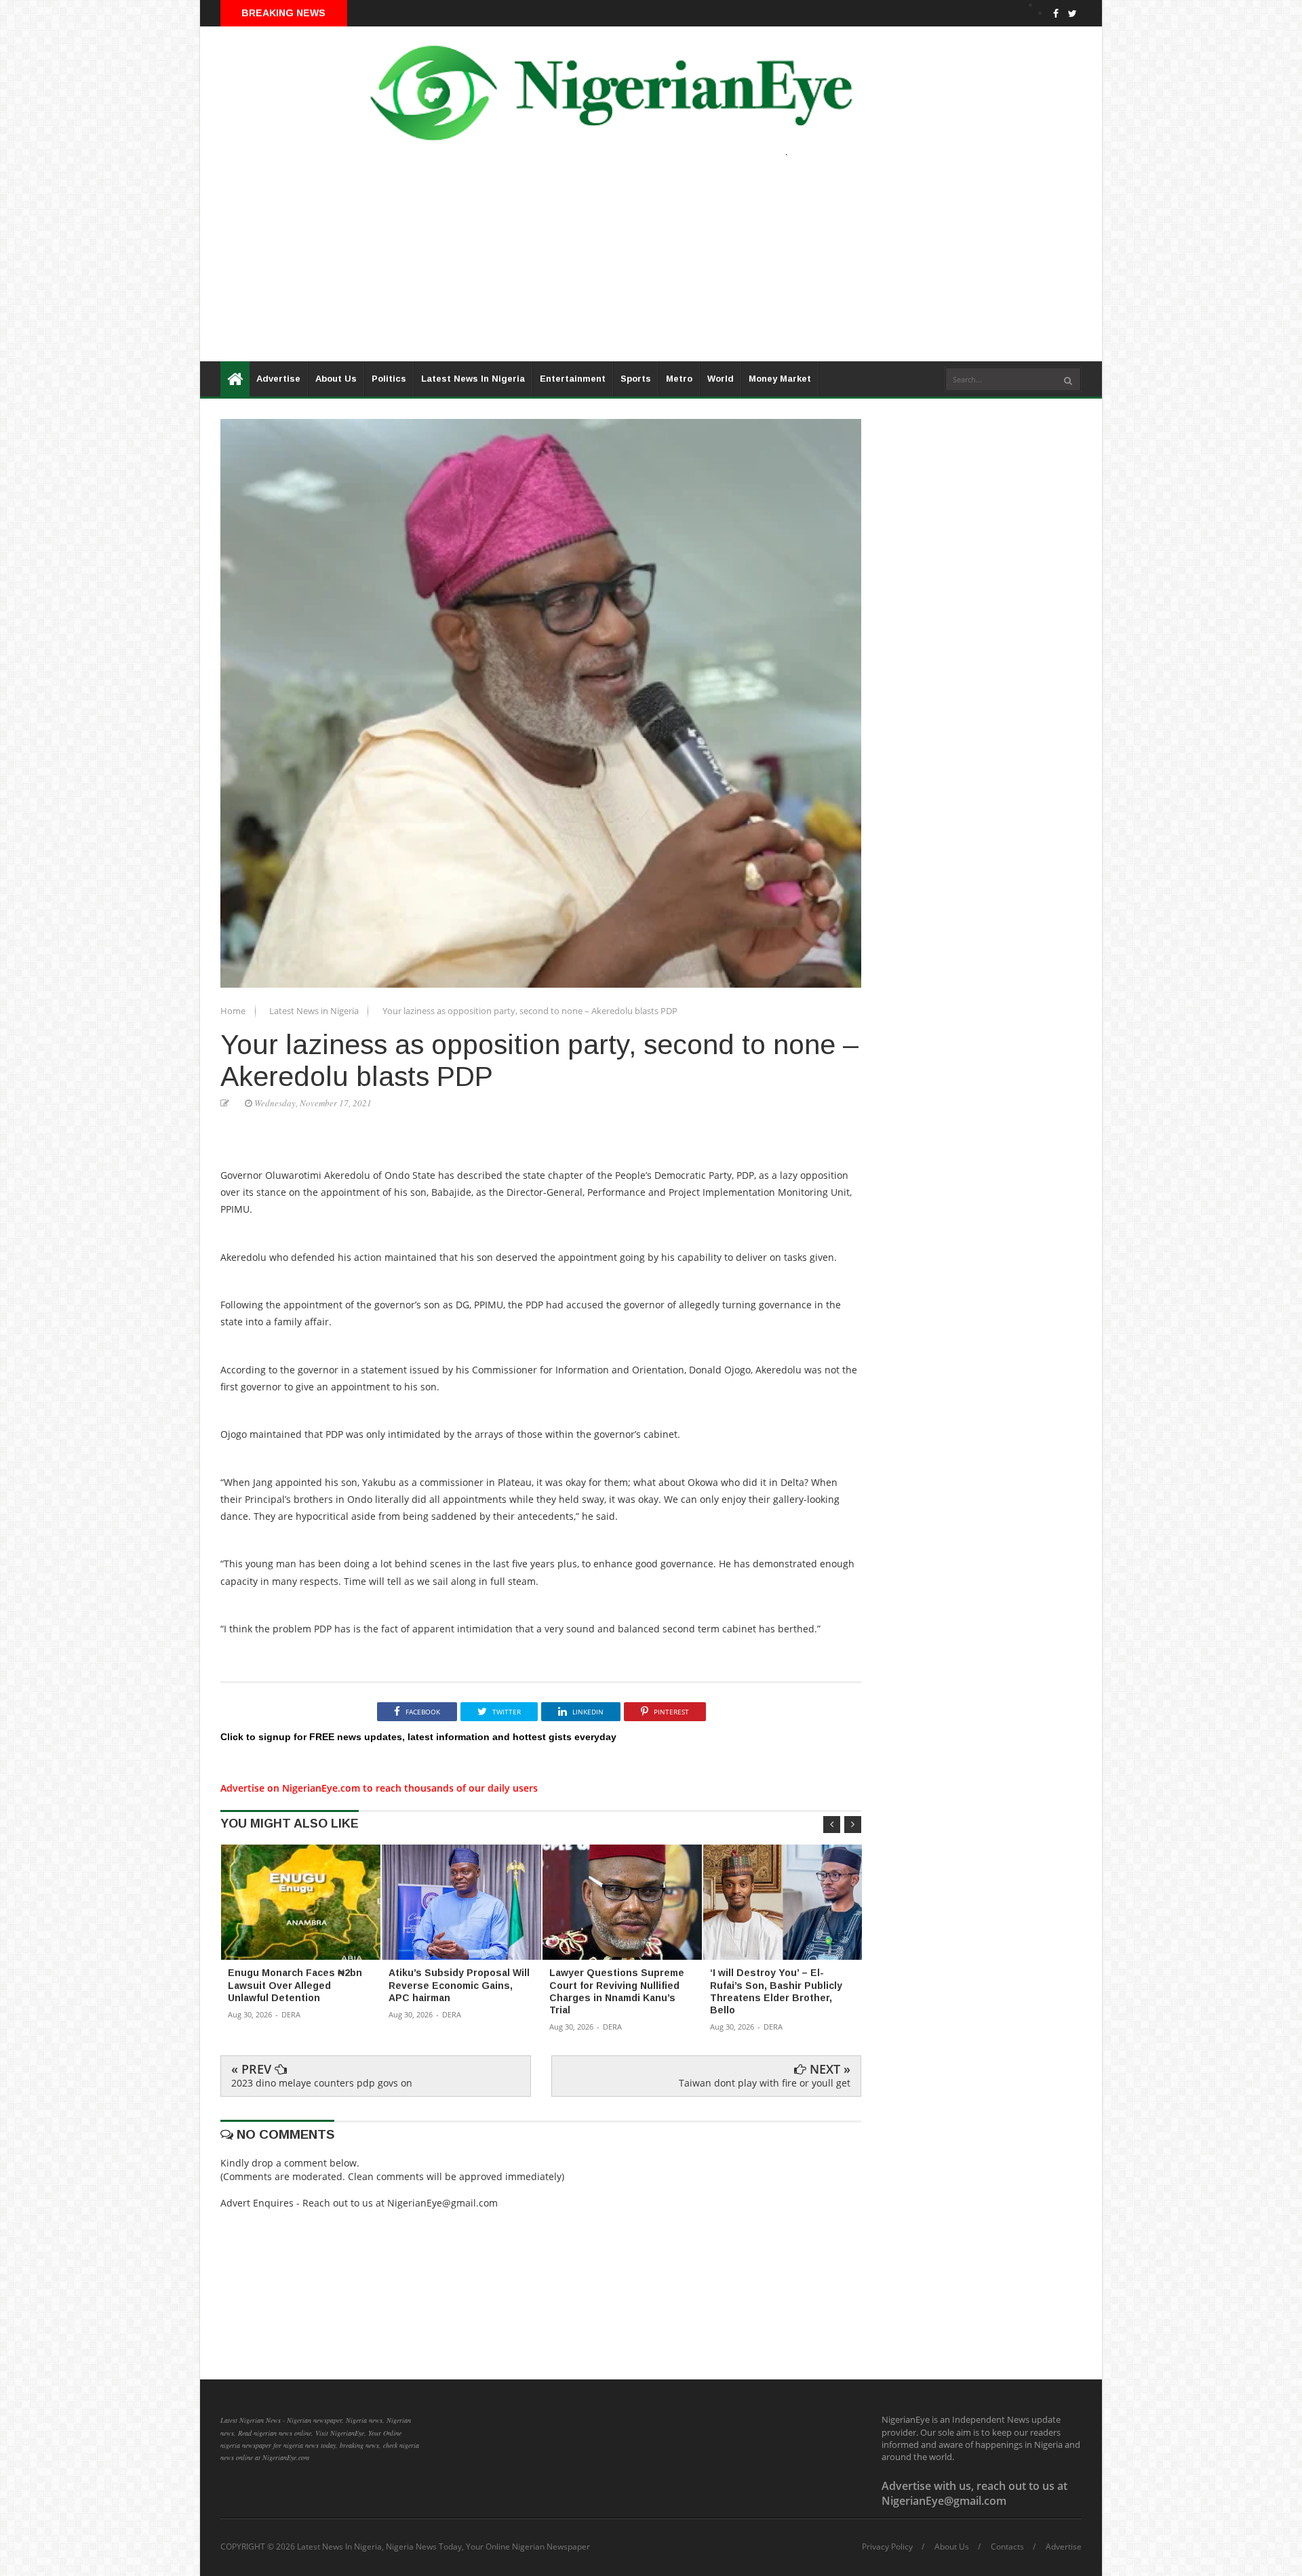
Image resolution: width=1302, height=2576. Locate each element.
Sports (636, 379)
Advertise (278, 379)
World (721, 379)
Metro (679, 379)
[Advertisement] (607, 266)
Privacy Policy (887, 2547)
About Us (336, 379)
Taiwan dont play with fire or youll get (765, 2083)
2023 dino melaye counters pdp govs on (322, 2083)
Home (234, 1011)
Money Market (780, 379)
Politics (389, 379)
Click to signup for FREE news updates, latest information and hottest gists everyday (418, 1737)
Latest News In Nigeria (473, 379)
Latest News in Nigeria (315, 1011)
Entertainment (573, 379)
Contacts (1007, 2547)
